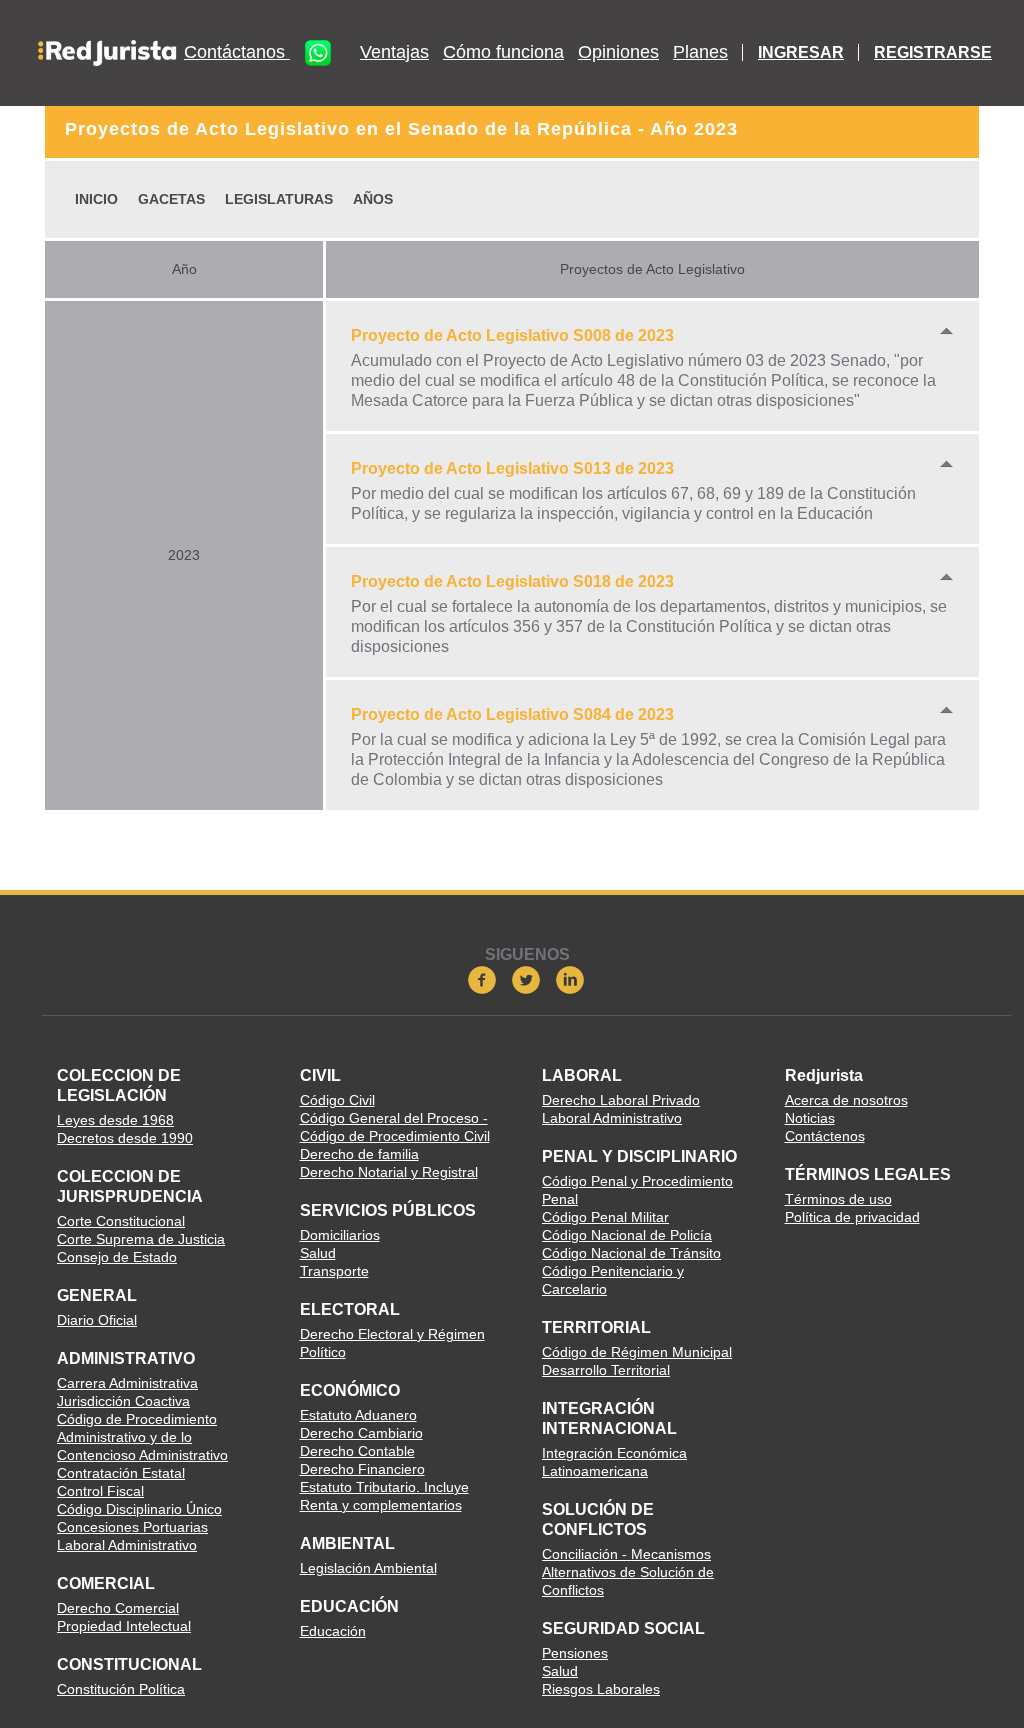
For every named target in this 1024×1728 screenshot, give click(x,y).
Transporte (334, 1271)
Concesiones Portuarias (132, 1527)
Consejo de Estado (117, 1257)
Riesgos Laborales (601, 1689)
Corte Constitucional (121, 1221)
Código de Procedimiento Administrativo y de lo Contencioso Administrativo (142, 1437)
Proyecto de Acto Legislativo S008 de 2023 (512, 335)
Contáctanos (237, 52)
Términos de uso (838, 1199)
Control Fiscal (100, 1491)
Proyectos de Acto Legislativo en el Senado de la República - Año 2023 (401, 129)
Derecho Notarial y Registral (389, 1172)
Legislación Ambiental (368, 1568)
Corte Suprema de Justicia (141, 1239)
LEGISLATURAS (279, 199)
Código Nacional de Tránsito (631, 1253)
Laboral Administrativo (127, 1545)
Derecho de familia (359, 1154)
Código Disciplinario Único (139, 1509)
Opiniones (618, 52)
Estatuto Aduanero (358, 1415)
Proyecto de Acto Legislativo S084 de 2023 (512, 714)
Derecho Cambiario (361, 1433)
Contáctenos (825, 1136)
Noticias (810, 1118)
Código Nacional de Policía (627, 1235)
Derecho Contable (357, 1451)
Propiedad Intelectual (124, 1626)
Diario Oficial (97, 1320)
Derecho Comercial (118, 1608)
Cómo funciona (503, 52)
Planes (700, 52)
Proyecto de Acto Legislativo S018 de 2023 (512, 581)
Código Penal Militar (605, 1217)
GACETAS (171, 199)
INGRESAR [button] (801, 52)
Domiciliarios (340, 1235)
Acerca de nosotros (846, 1100)
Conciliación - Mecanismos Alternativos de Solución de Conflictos (628, 1572)
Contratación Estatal (121, 1473)
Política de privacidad (852, 1217)
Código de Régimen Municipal (637, 1352)
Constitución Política (121, 1689)
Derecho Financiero (362, 1469)
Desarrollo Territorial (606, 1370)
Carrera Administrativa (127, 1383)
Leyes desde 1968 (115, 1120)
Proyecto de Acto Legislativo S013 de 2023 (512, 468)
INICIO (96, 199)
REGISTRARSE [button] (933, 52)
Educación (333, 1631)
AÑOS (373, 199)
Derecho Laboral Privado (621, 1100)
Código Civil (337, 1100)
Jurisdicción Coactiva (123, 1401)
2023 (184, 555)
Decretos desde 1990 (125, 1138)
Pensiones (575, 1653)
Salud (318, 1253)
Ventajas (394, 52)
